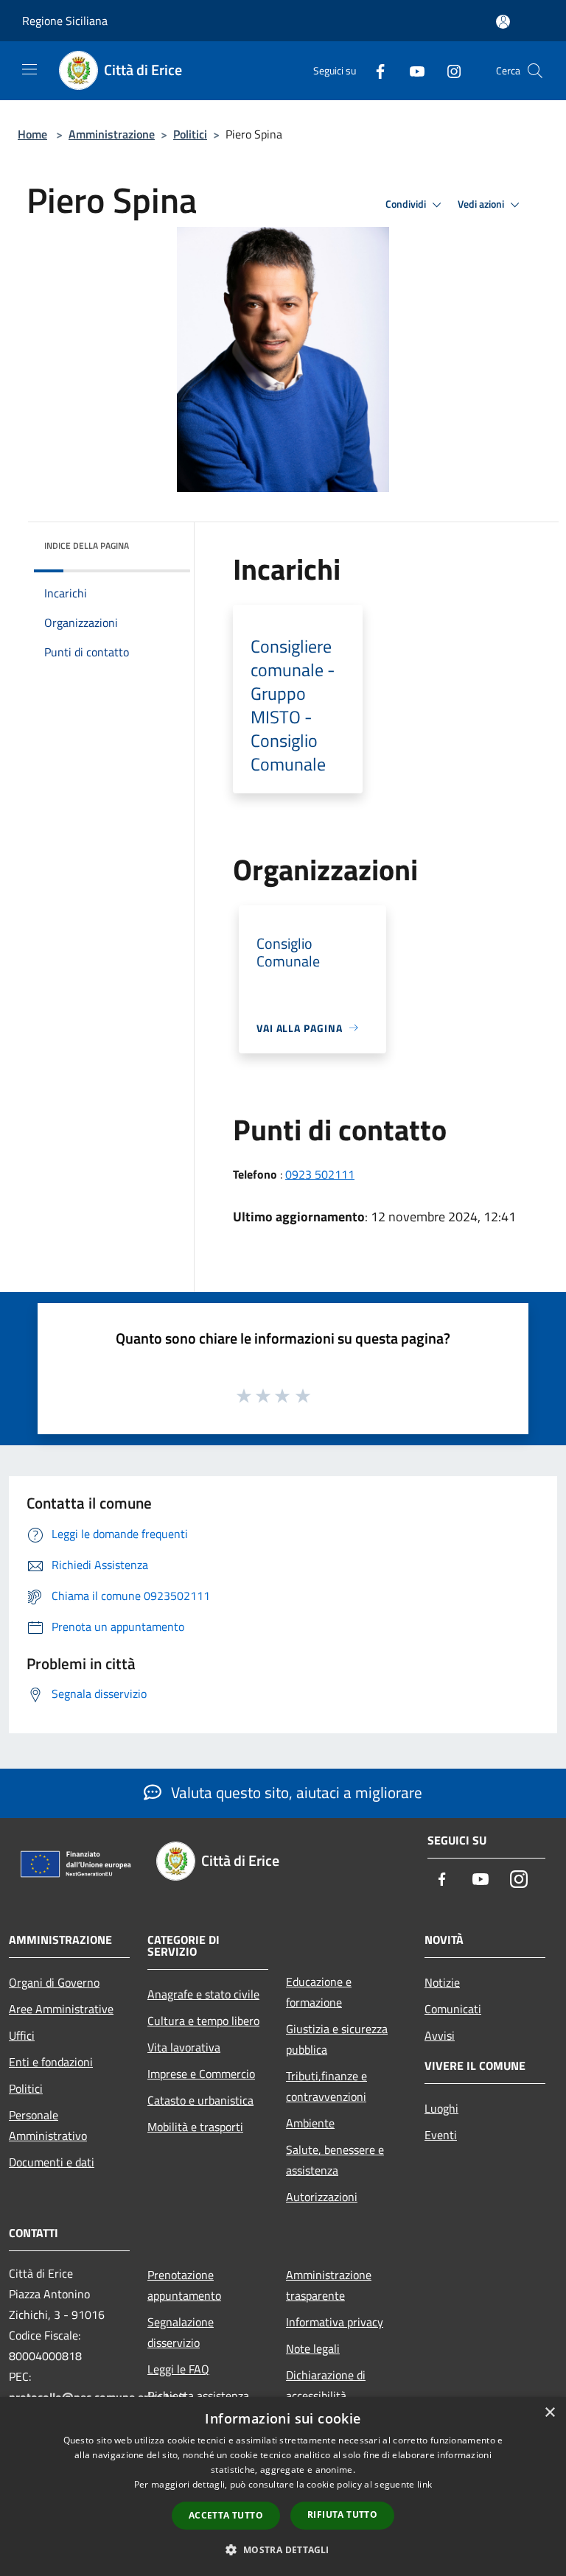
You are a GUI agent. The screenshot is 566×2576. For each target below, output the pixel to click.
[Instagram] (448, 70)
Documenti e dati (52, 2162)
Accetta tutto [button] (226, 2515)
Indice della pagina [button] (87, 545)
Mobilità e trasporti (195, 2127)
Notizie (442, 1982)
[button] (283, 2549)
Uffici (22, 2035)
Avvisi (440, 2035)
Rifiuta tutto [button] (342, 2514)
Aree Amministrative (61, 2009)
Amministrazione (112, 134)
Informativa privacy (335, 2322)
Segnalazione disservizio (181, 2332)
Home (32, 134)
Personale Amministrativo (48, 2125)
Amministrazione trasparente (329, 2285)
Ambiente (310, 2123)
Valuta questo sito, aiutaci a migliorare (295, 1792)
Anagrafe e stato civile (203, 1994)
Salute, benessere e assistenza (335, 2160)
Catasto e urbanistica (200, 2100)
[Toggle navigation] (29, 69)
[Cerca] (535, 71)
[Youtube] (411, 70)
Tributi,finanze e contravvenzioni (326, 2086)
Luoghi (441, 2108)
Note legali (313, 2348)
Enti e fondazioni (51, 2062)
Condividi (407, 204)
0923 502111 (320, 1174)
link (424, 2484)
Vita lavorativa (184, 2047)
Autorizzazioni (322, 2197)
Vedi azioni (482, 204)
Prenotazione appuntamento (184, 2285)
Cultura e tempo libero (203, 2021)
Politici (190, 134)
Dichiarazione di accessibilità (326, 2385)
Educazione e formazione (319, 1992)
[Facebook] (374, 70)
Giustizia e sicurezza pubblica (337, 2039)
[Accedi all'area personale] (503, 22)
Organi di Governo (54, 1982)
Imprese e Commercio (201, 2074)
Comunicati (453, 2009)
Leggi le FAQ (178, 2369)
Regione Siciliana (65, 21)
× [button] (549, 2413)
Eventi (441, 2135)
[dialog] (283, 2486)
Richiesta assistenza (198, 2396)
